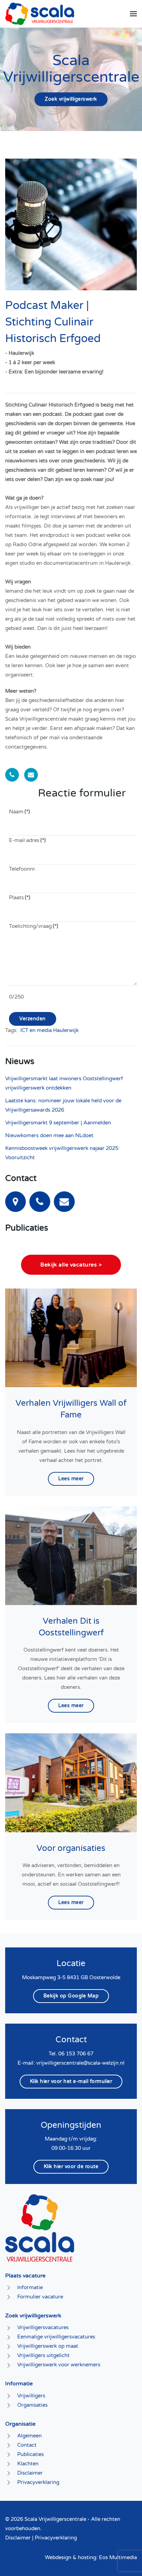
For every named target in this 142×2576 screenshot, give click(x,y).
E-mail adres (27, 840)
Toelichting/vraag (34, 926)
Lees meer (71, 1479)
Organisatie (20, 2424)
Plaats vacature (25, 2276)
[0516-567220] (40, 1201)
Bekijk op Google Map (71, 1996)
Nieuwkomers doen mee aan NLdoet (49, 1135)
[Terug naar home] (40, 14)
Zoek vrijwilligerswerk (71, 99)
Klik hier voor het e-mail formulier (71, 2081)
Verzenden (33, 1019)
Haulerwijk (66, 1030)
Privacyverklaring (56, 2538)
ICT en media (36, 1030)
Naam (19, 812)
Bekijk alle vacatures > (71, 1265)
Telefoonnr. (23, 869)
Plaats (20, 898)
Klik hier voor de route (71, 2167)
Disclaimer (18, 2538)
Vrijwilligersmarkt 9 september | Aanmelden (58, 1123)
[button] (133, 14)
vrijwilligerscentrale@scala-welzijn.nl (80, 2063)
